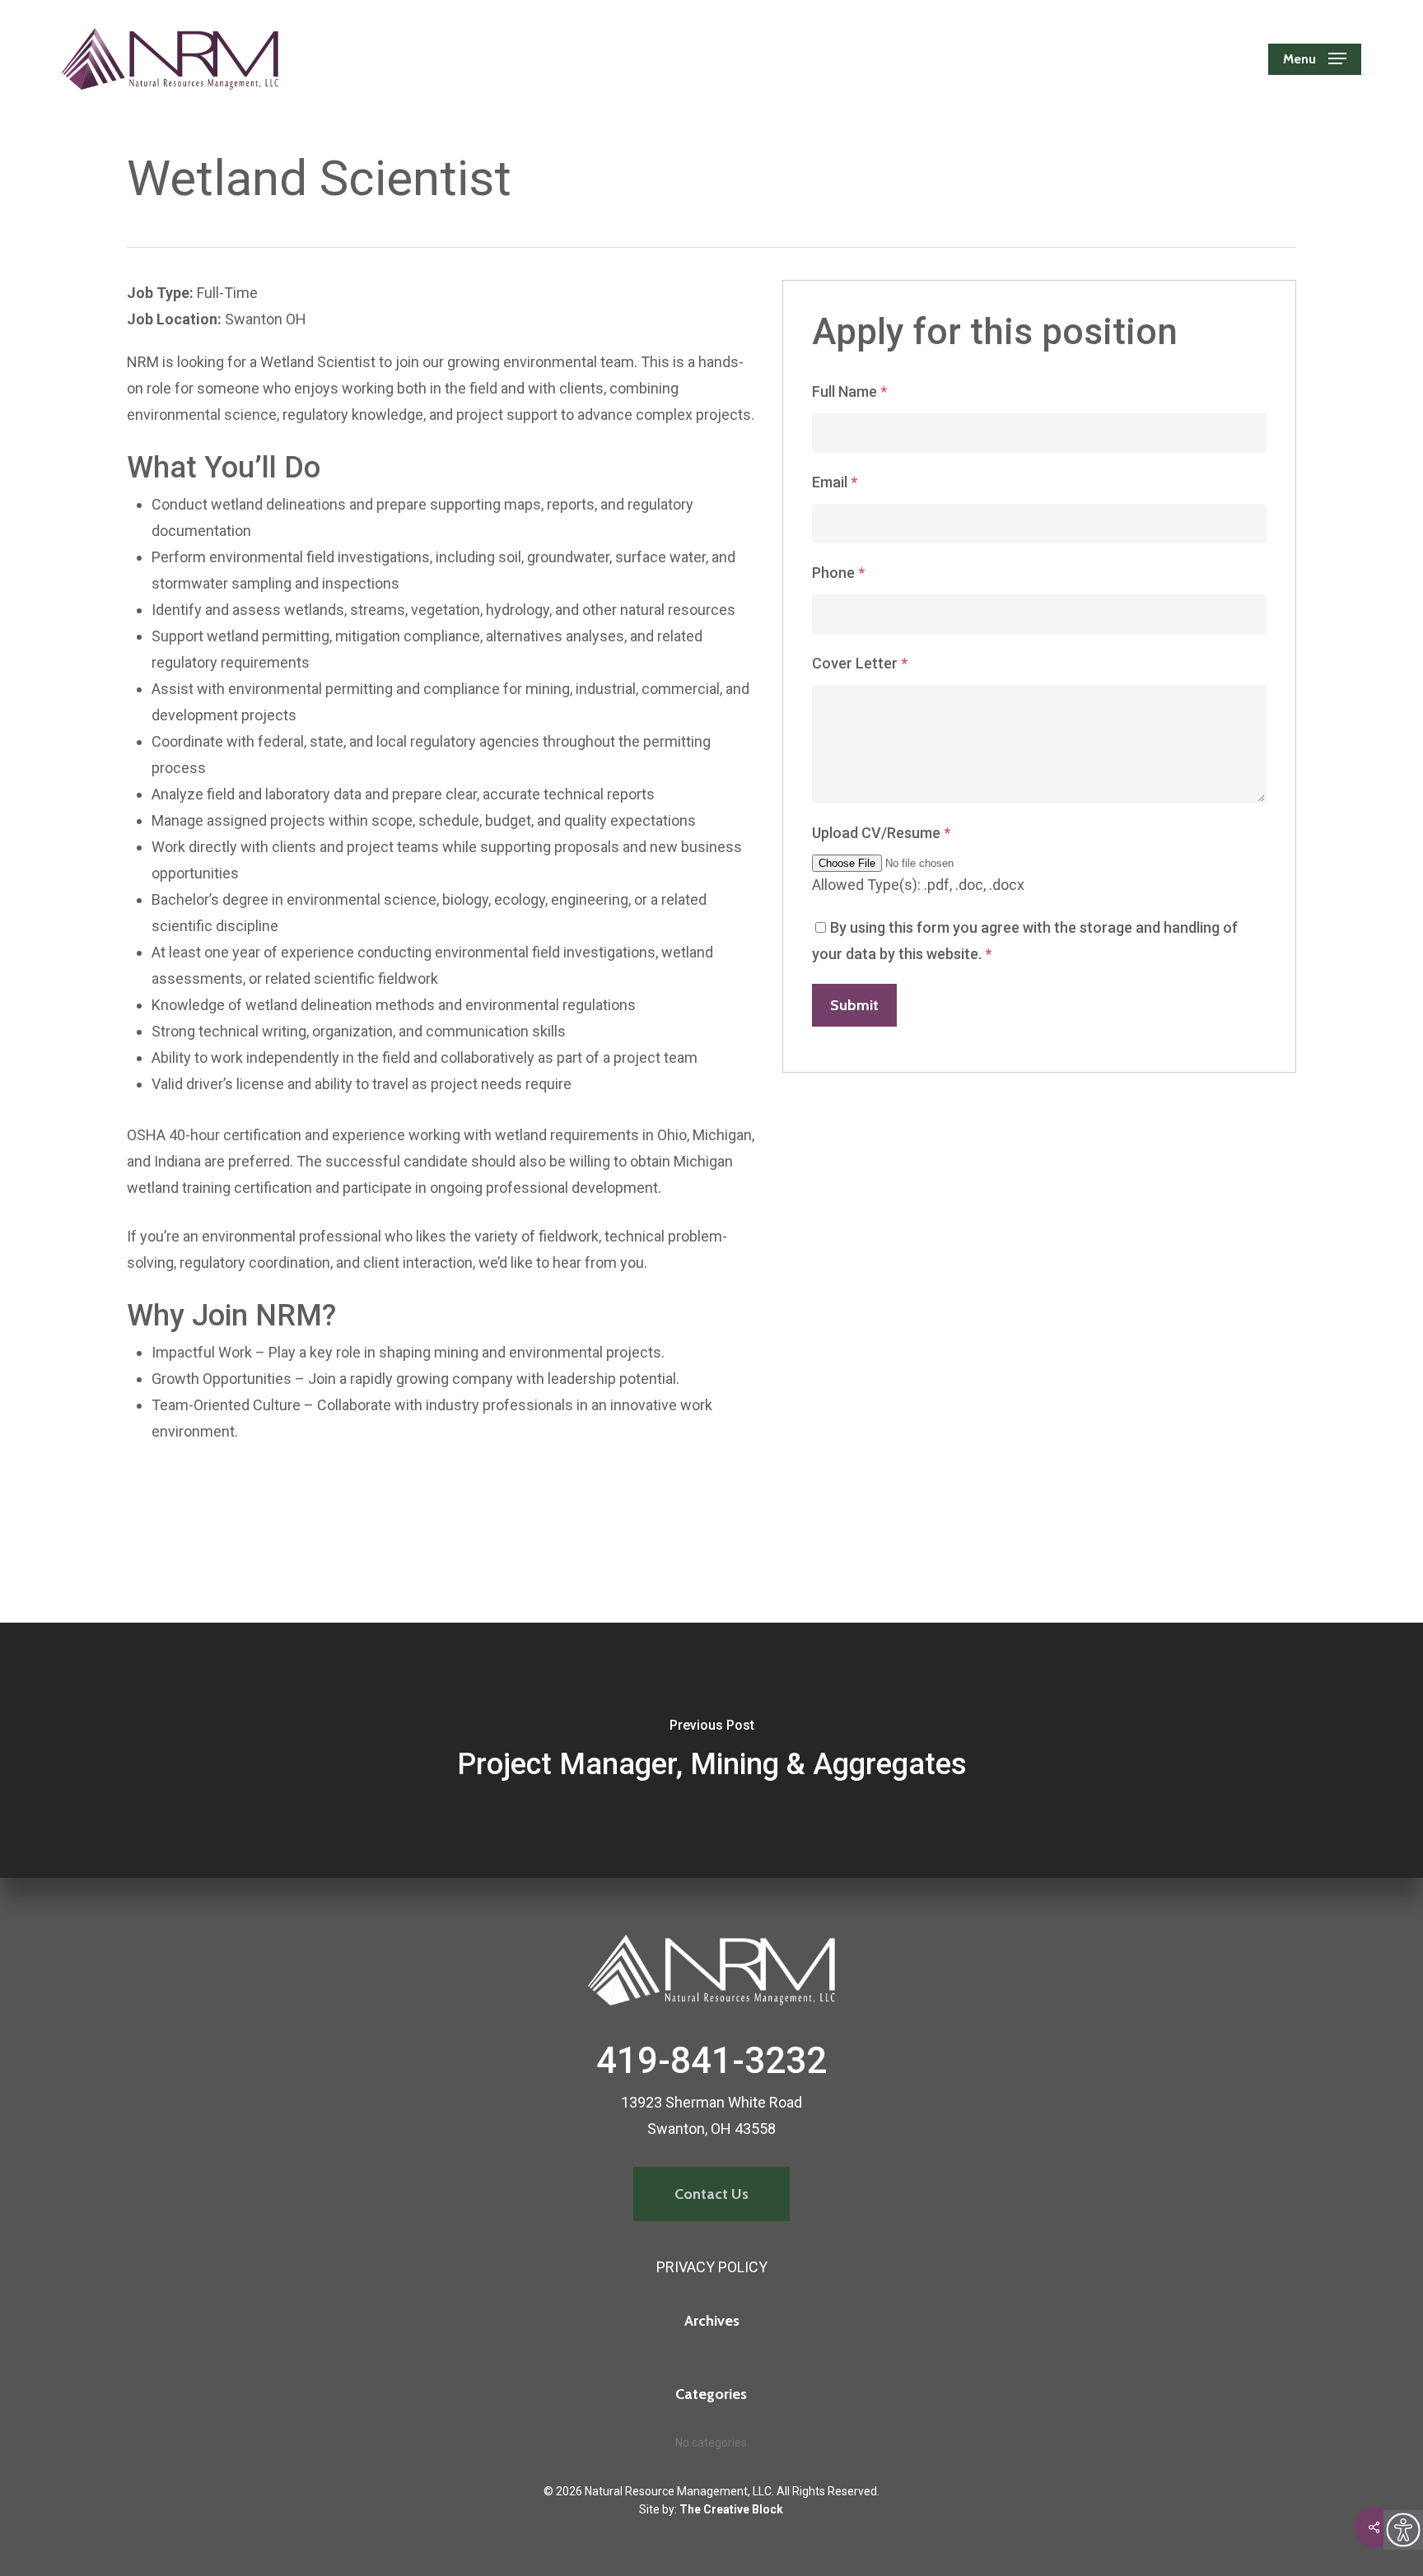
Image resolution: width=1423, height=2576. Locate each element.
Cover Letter (860, 663)
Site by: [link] (711, 2509)
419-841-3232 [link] (711, 2061)
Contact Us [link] (711, 2194)
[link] (1403, 2530)
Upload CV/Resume (881, 833)
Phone (838, 573)
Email (835, 482)
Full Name (849, 391)
